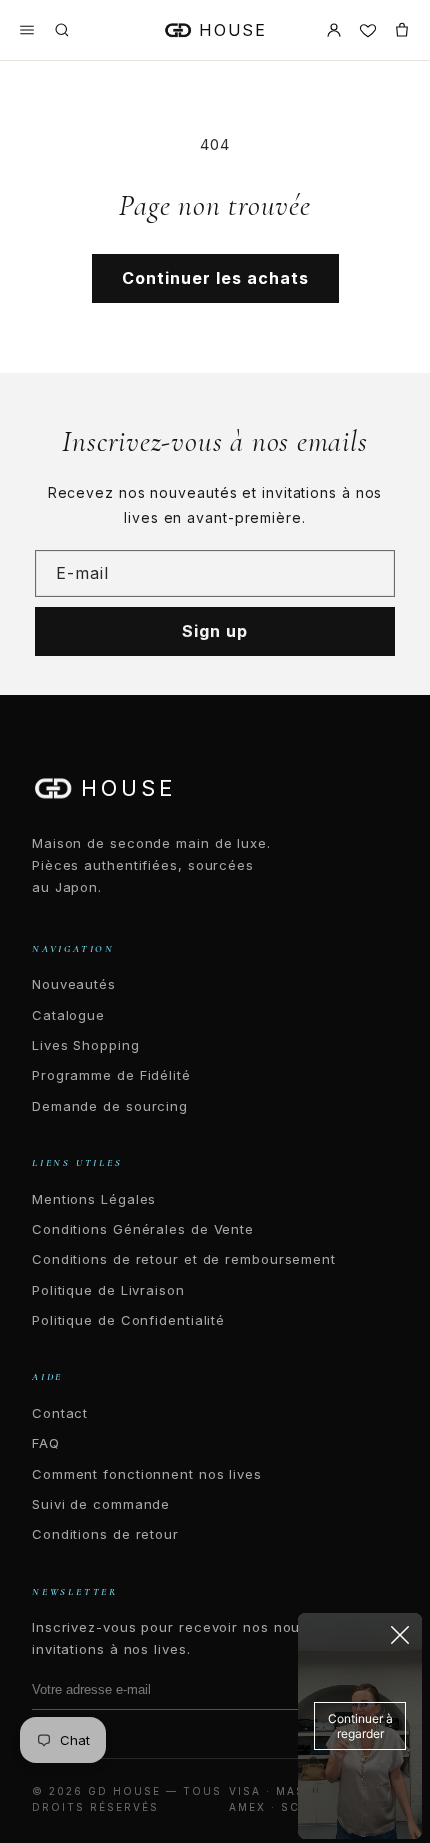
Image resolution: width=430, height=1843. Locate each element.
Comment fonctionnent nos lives (147, 1474)
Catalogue (68, 1015)
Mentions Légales (94, 1199)
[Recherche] (62, 30)
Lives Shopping (86, 1045)
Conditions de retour (105, 1534)
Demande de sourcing (110, 1106)
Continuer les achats (215, 278)
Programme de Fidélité (111, 1075)
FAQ (46, 1443)
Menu (27, 30)
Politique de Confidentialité (128, 1320)
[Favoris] (368, 30)
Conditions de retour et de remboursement (184, 1259)
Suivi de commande (101, 1504)
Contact (60, 1413)
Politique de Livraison (108, 1290)
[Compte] (334, 30)
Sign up (215, 631)
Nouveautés (74, 984)
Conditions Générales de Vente (143, 1229)
